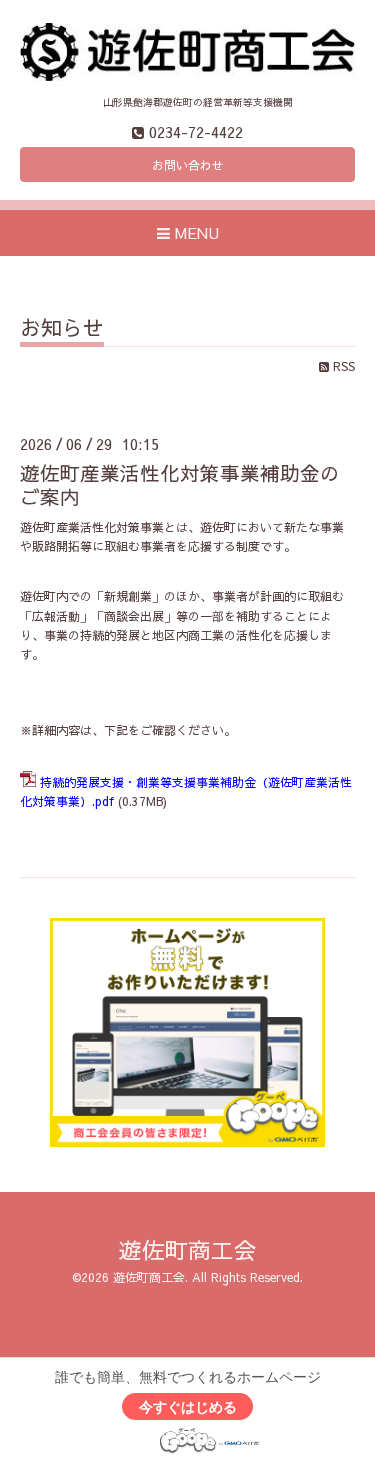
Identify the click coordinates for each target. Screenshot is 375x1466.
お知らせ (62, 329)
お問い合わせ (188, 165)
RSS (342, 366)
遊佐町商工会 (188, 1249)
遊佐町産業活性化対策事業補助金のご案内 (180, 484)
